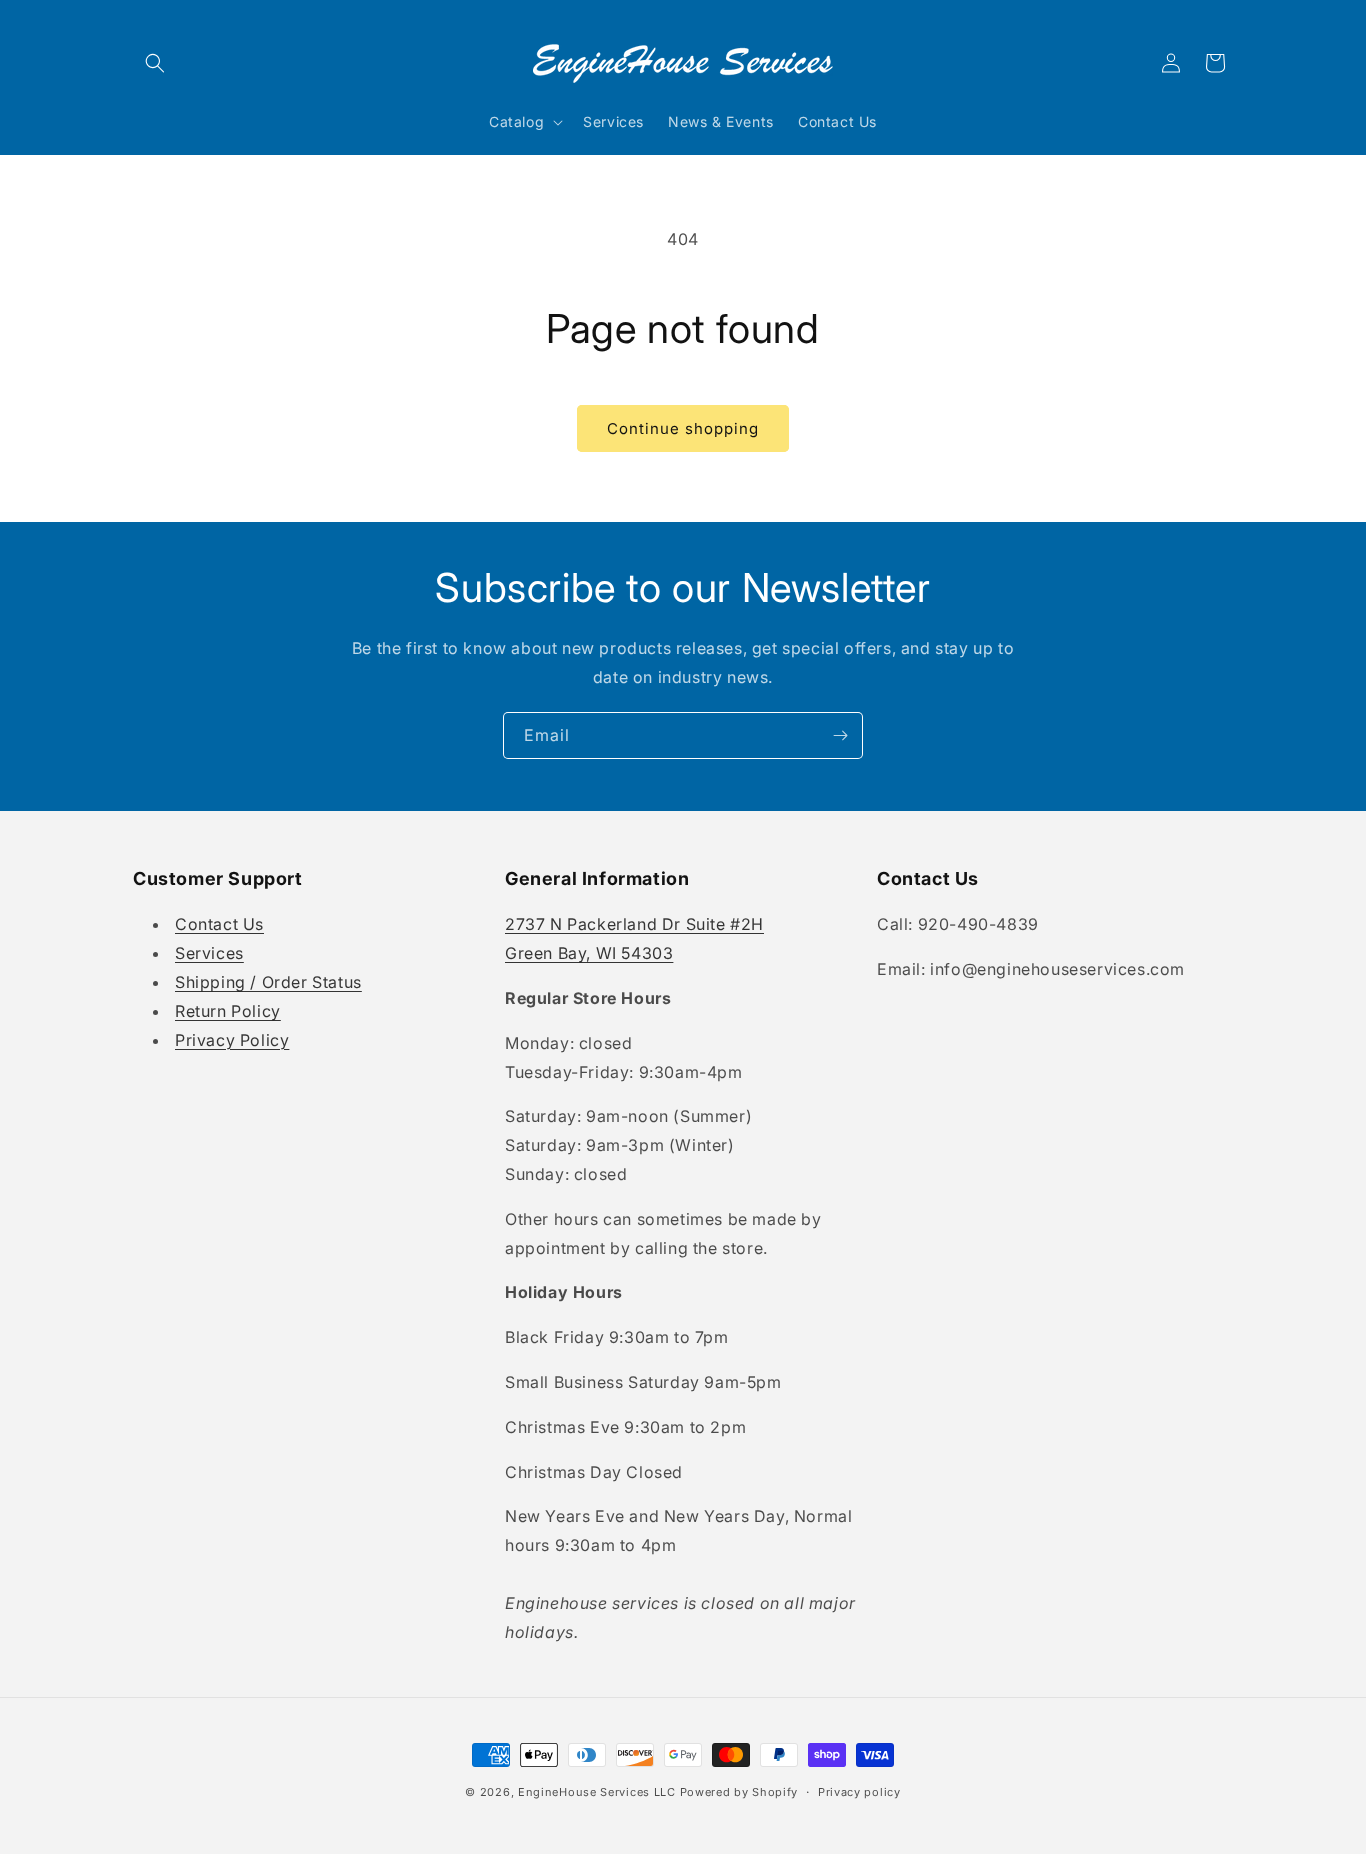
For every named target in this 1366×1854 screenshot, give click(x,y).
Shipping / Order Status (268, 982)
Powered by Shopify (739, 1792)
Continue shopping (683, 428)
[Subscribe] (840, 735)
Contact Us (219, 925)
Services (209, 953)
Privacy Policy (232, 1040)
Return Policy (228, 1011)
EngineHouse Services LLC (597, 1792)
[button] (155, 63)
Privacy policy (859, 1791)
